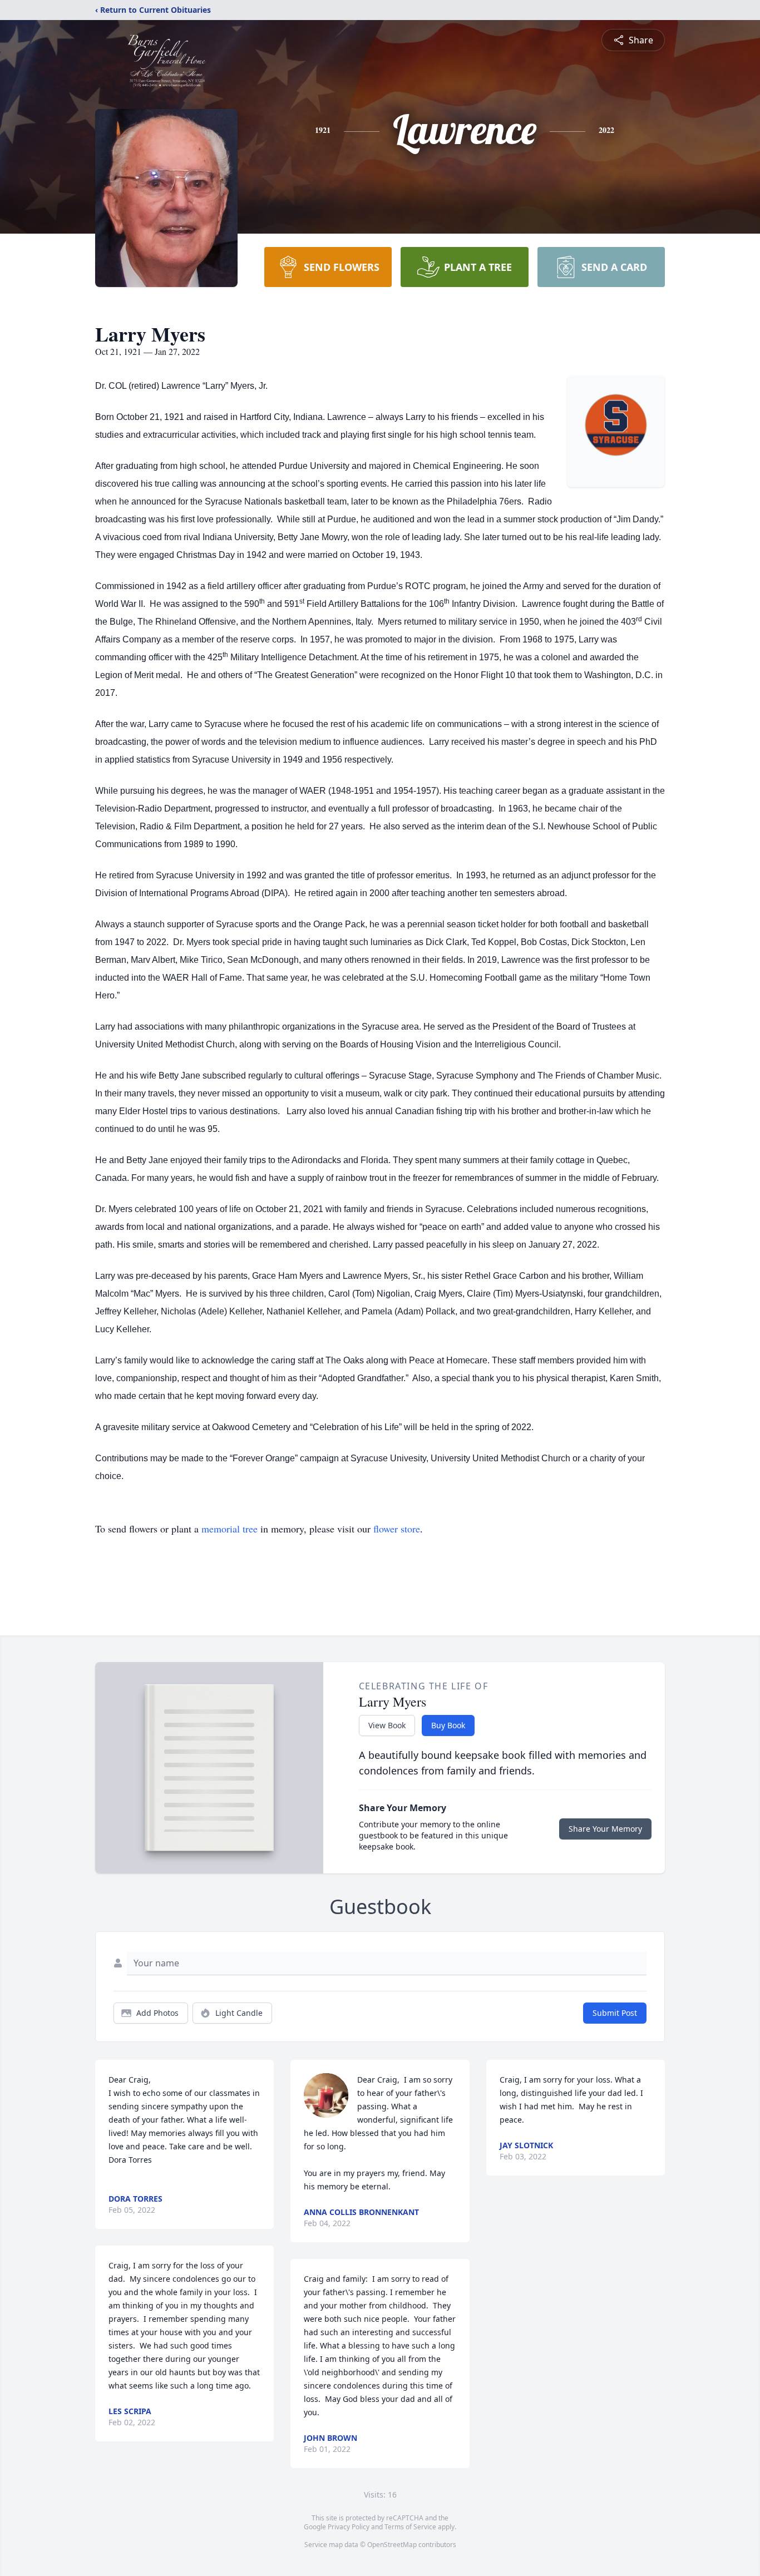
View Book (387, 1725)
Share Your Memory (605, 1829)
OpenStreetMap (392, 2545)
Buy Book (448, 1725)
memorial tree (230, 1529)
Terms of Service (410, 2527)
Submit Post (615, 2013)
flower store (397, 1529)
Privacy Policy (349, 2527)
